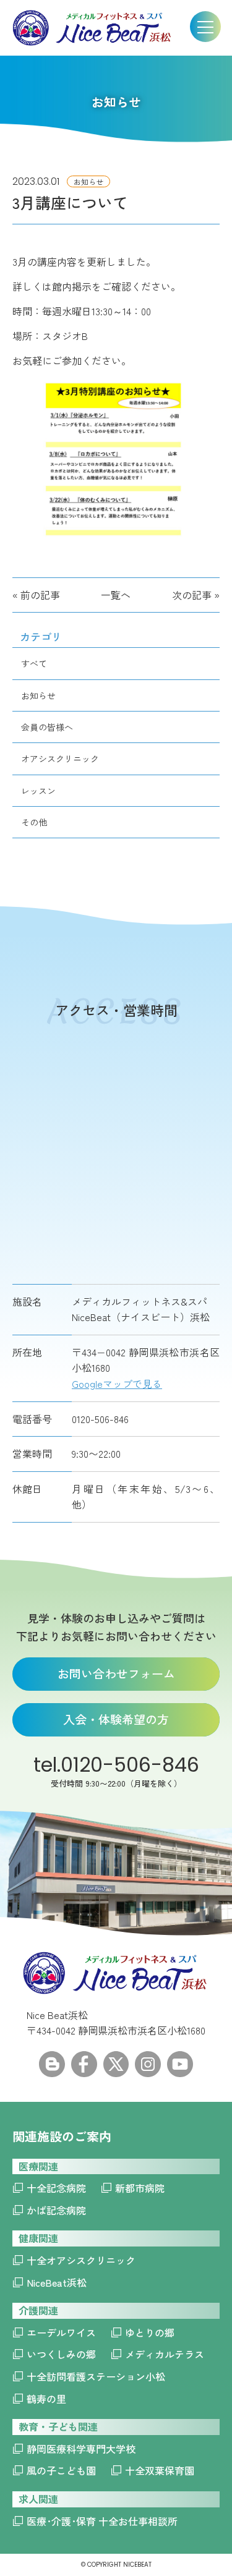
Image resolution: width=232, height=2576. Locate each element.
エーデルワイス (61, 2332)
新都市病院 (140, 2188)
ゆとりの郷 (150, 2332)
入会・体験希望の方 (116, 1719)
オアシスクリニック (60, 759)
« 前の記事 (36, 595)
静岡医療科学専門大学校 (81, 2449)
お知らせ (38, 695)
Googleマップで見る (117, 1384)
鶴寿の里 (46, 2399)
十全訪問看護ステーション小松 (96, 2376)
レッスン (38, 791)
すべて (34, 663)
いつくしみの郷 (61, 2354)
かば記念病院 (56, 2210)
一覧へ (116, 595)
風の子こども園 (61, 2470)
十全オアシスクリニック (81, 2260)
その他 (34, 822)
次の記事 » (196, 595)
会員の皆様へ (47, 727)
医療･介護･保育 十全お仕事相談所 (102, 2521)
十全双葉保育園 (160, 2470)
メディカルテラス (165, 2354)
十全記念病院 (56, 2188)
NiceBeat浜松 (57, 2282)
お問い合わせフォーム (116, 1673)
